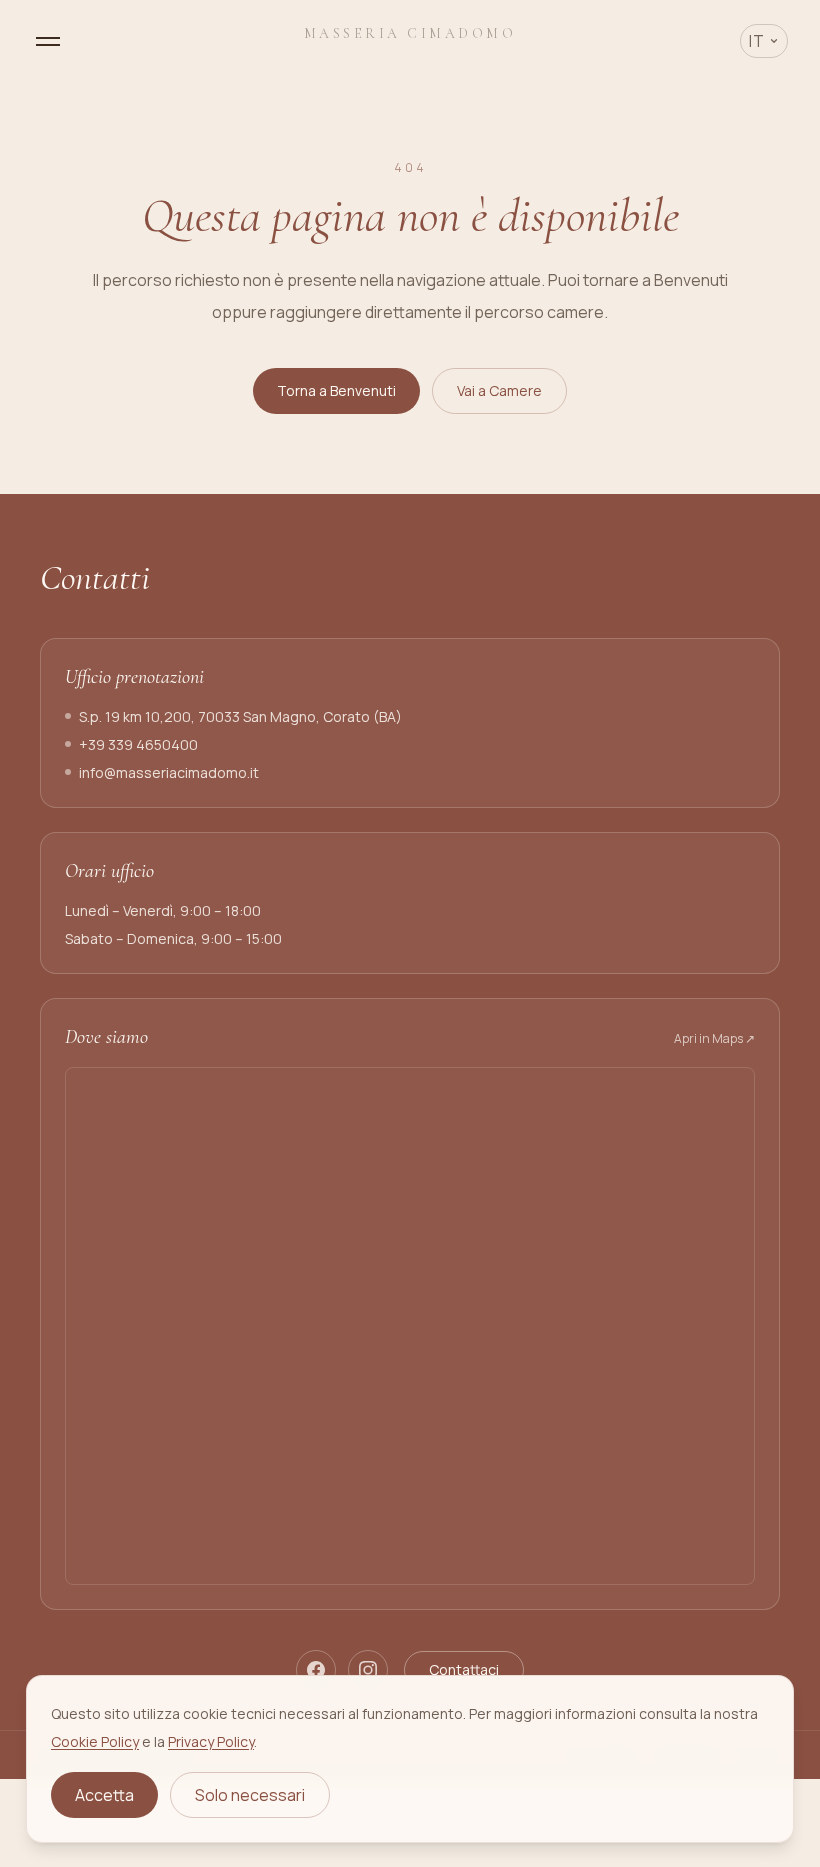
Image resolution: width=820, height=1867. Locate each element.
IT (757, 41)
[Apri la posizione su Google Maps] (410, 1326)
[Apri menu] (48, 41)
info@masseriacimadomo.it (169, 772)
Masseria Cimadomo (410, 33)
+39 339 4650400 (138, 744)
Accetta (104, 1795)
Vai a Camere (499, 390)
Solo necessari (250, 1795)
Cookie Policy (95, 1741)
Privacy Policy (211, 1741)
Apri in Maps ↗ (714, 1039)
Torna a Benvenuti (336, 390)
